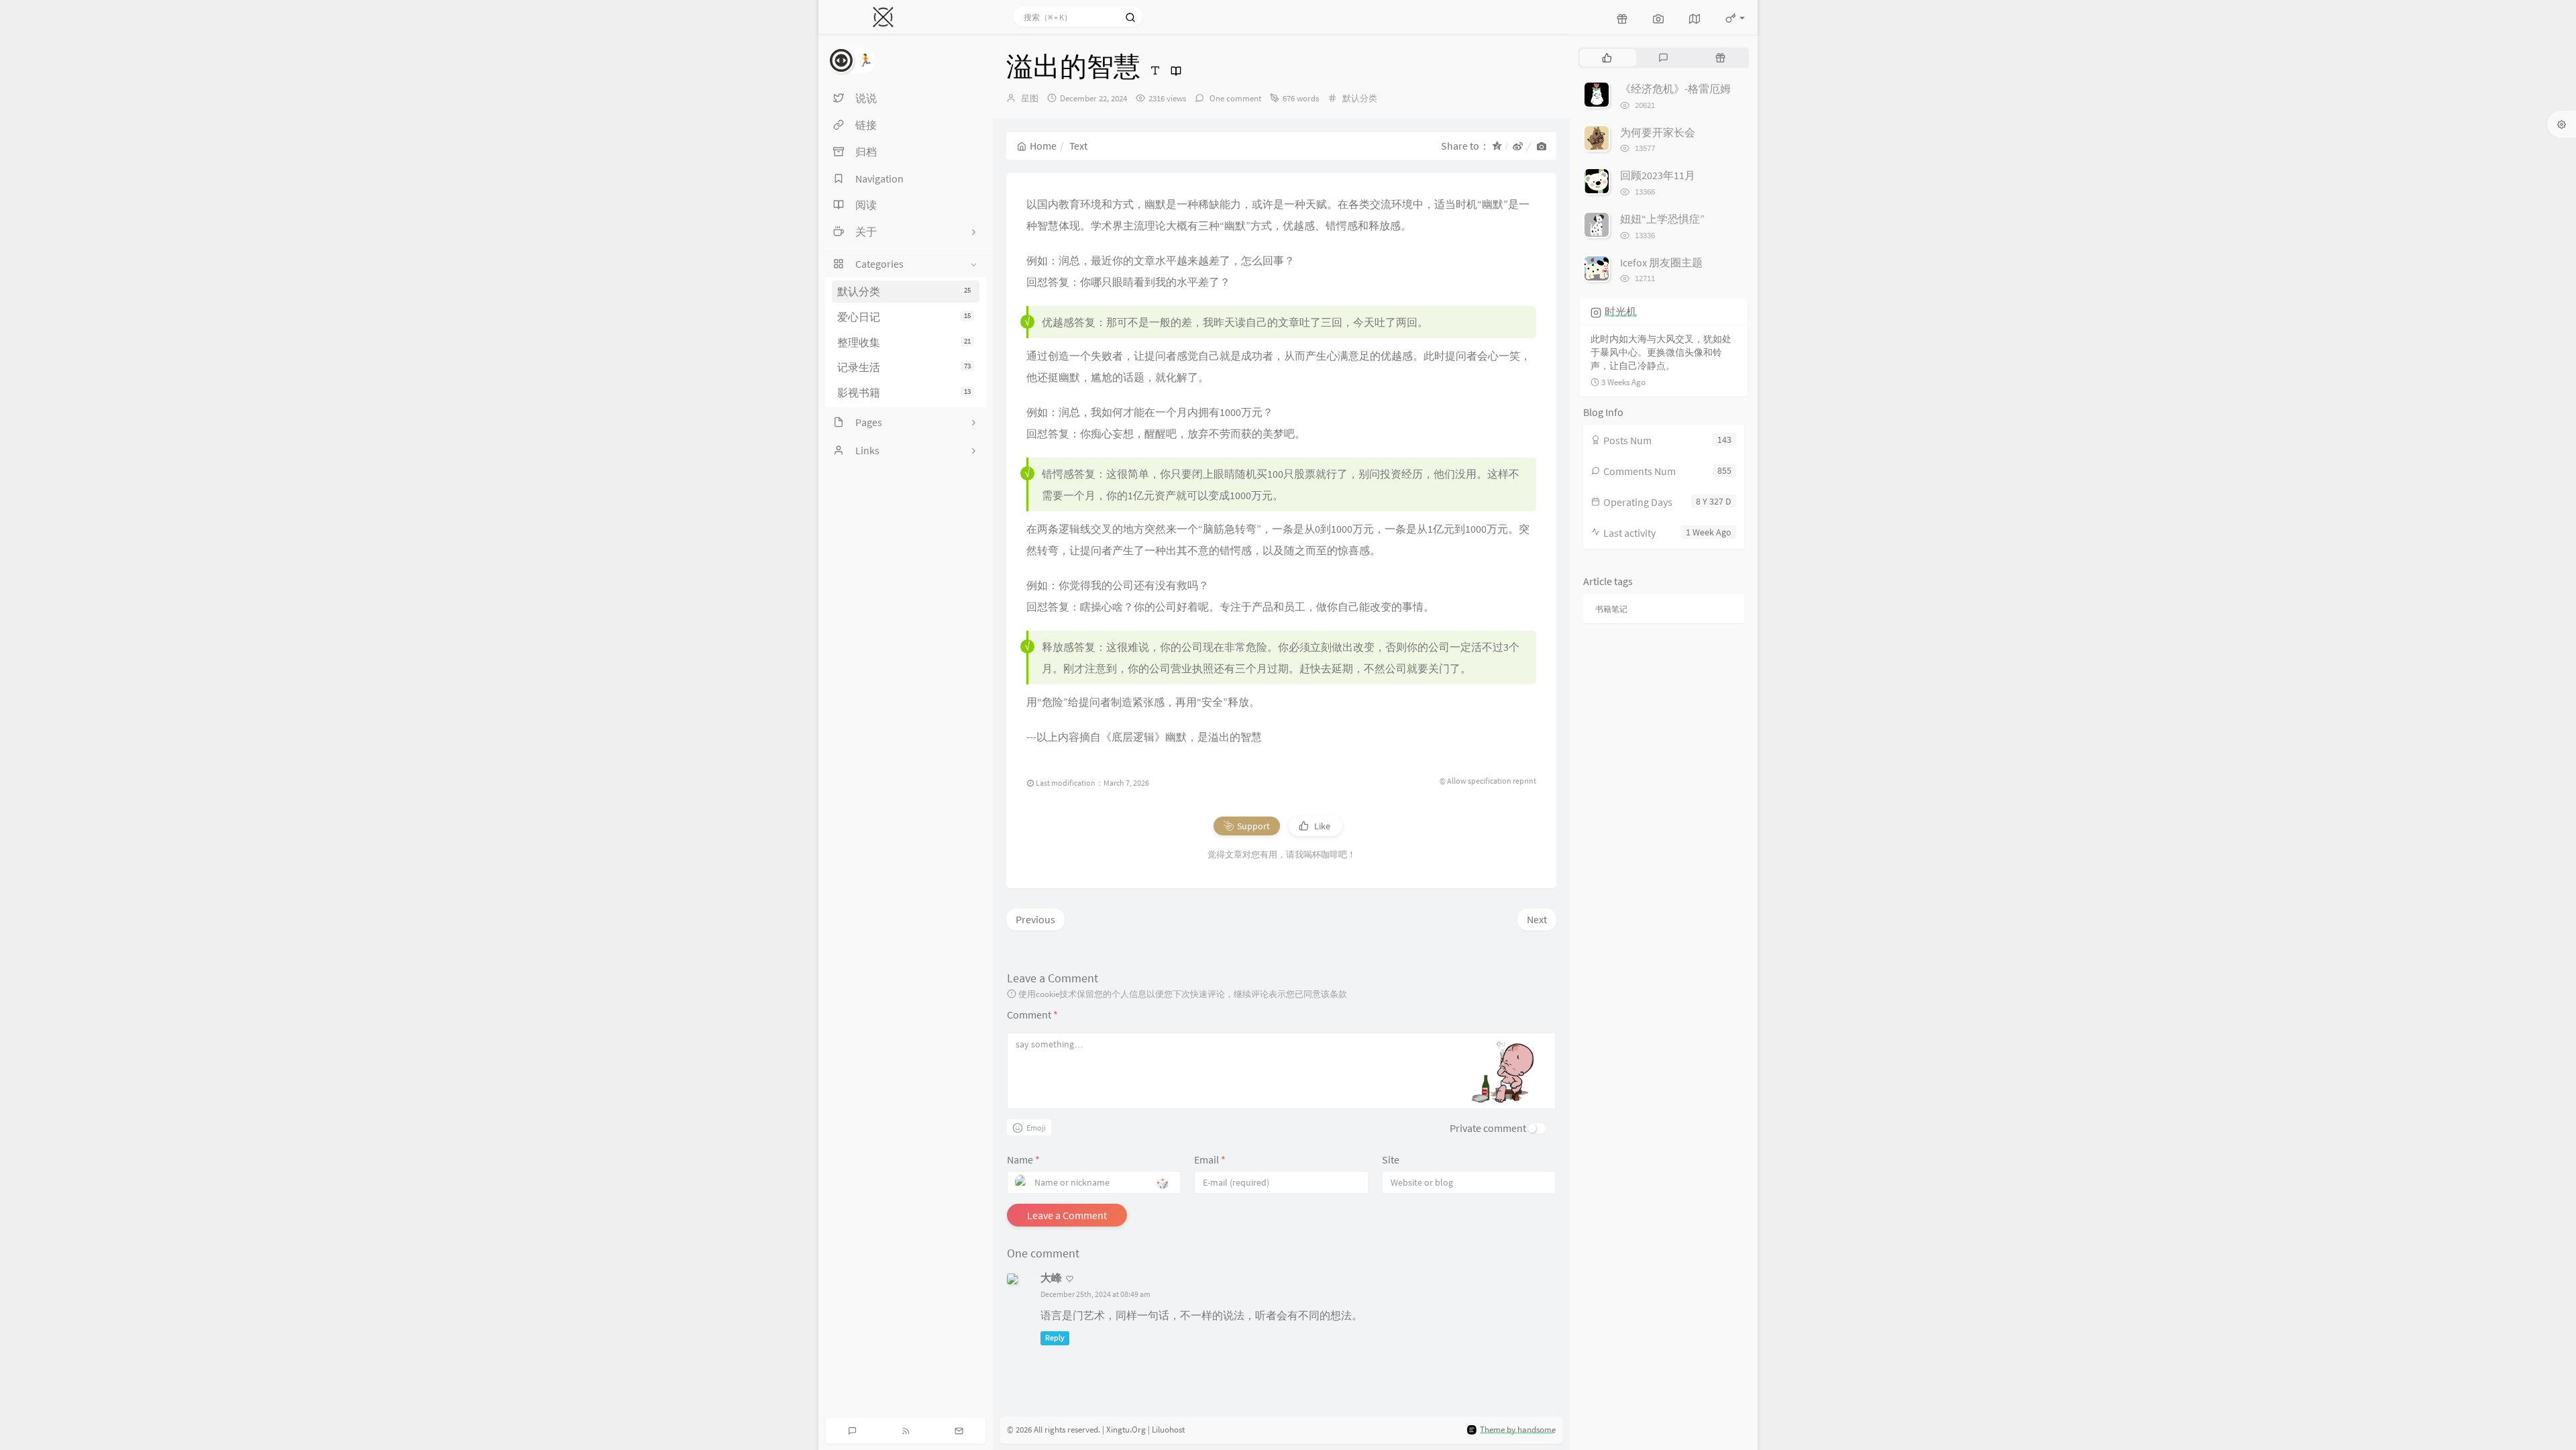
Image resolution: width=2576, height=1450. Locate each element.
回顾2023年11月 (1658, 175)
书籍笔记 (1611, 609)
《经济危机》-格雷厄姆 (1675, 89)
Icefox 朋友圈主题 (1661, 262)
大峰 (1051, 1278)
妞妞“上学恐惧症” (1662, 219)
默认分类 (904, 291)
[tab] (1607, 58)
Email (1210, 1159)
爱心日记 (904, 317)
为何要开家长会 (1658, 132)
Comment (1032, 1015)
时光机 (1621, 311)
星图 (1030, 98)
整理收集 (904, 342)
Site (1391, 1159)
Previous (1035, 919)
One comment (1234, 98)
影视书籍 (904, 393)
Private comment (1488, 1128)
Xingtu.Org (1126, 1430)
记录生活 (904, 367)
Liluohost (1168, 1430)
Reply (1055, 1338)
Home (1043, 146)
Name (1023, 1159)
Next (1537, 919)
